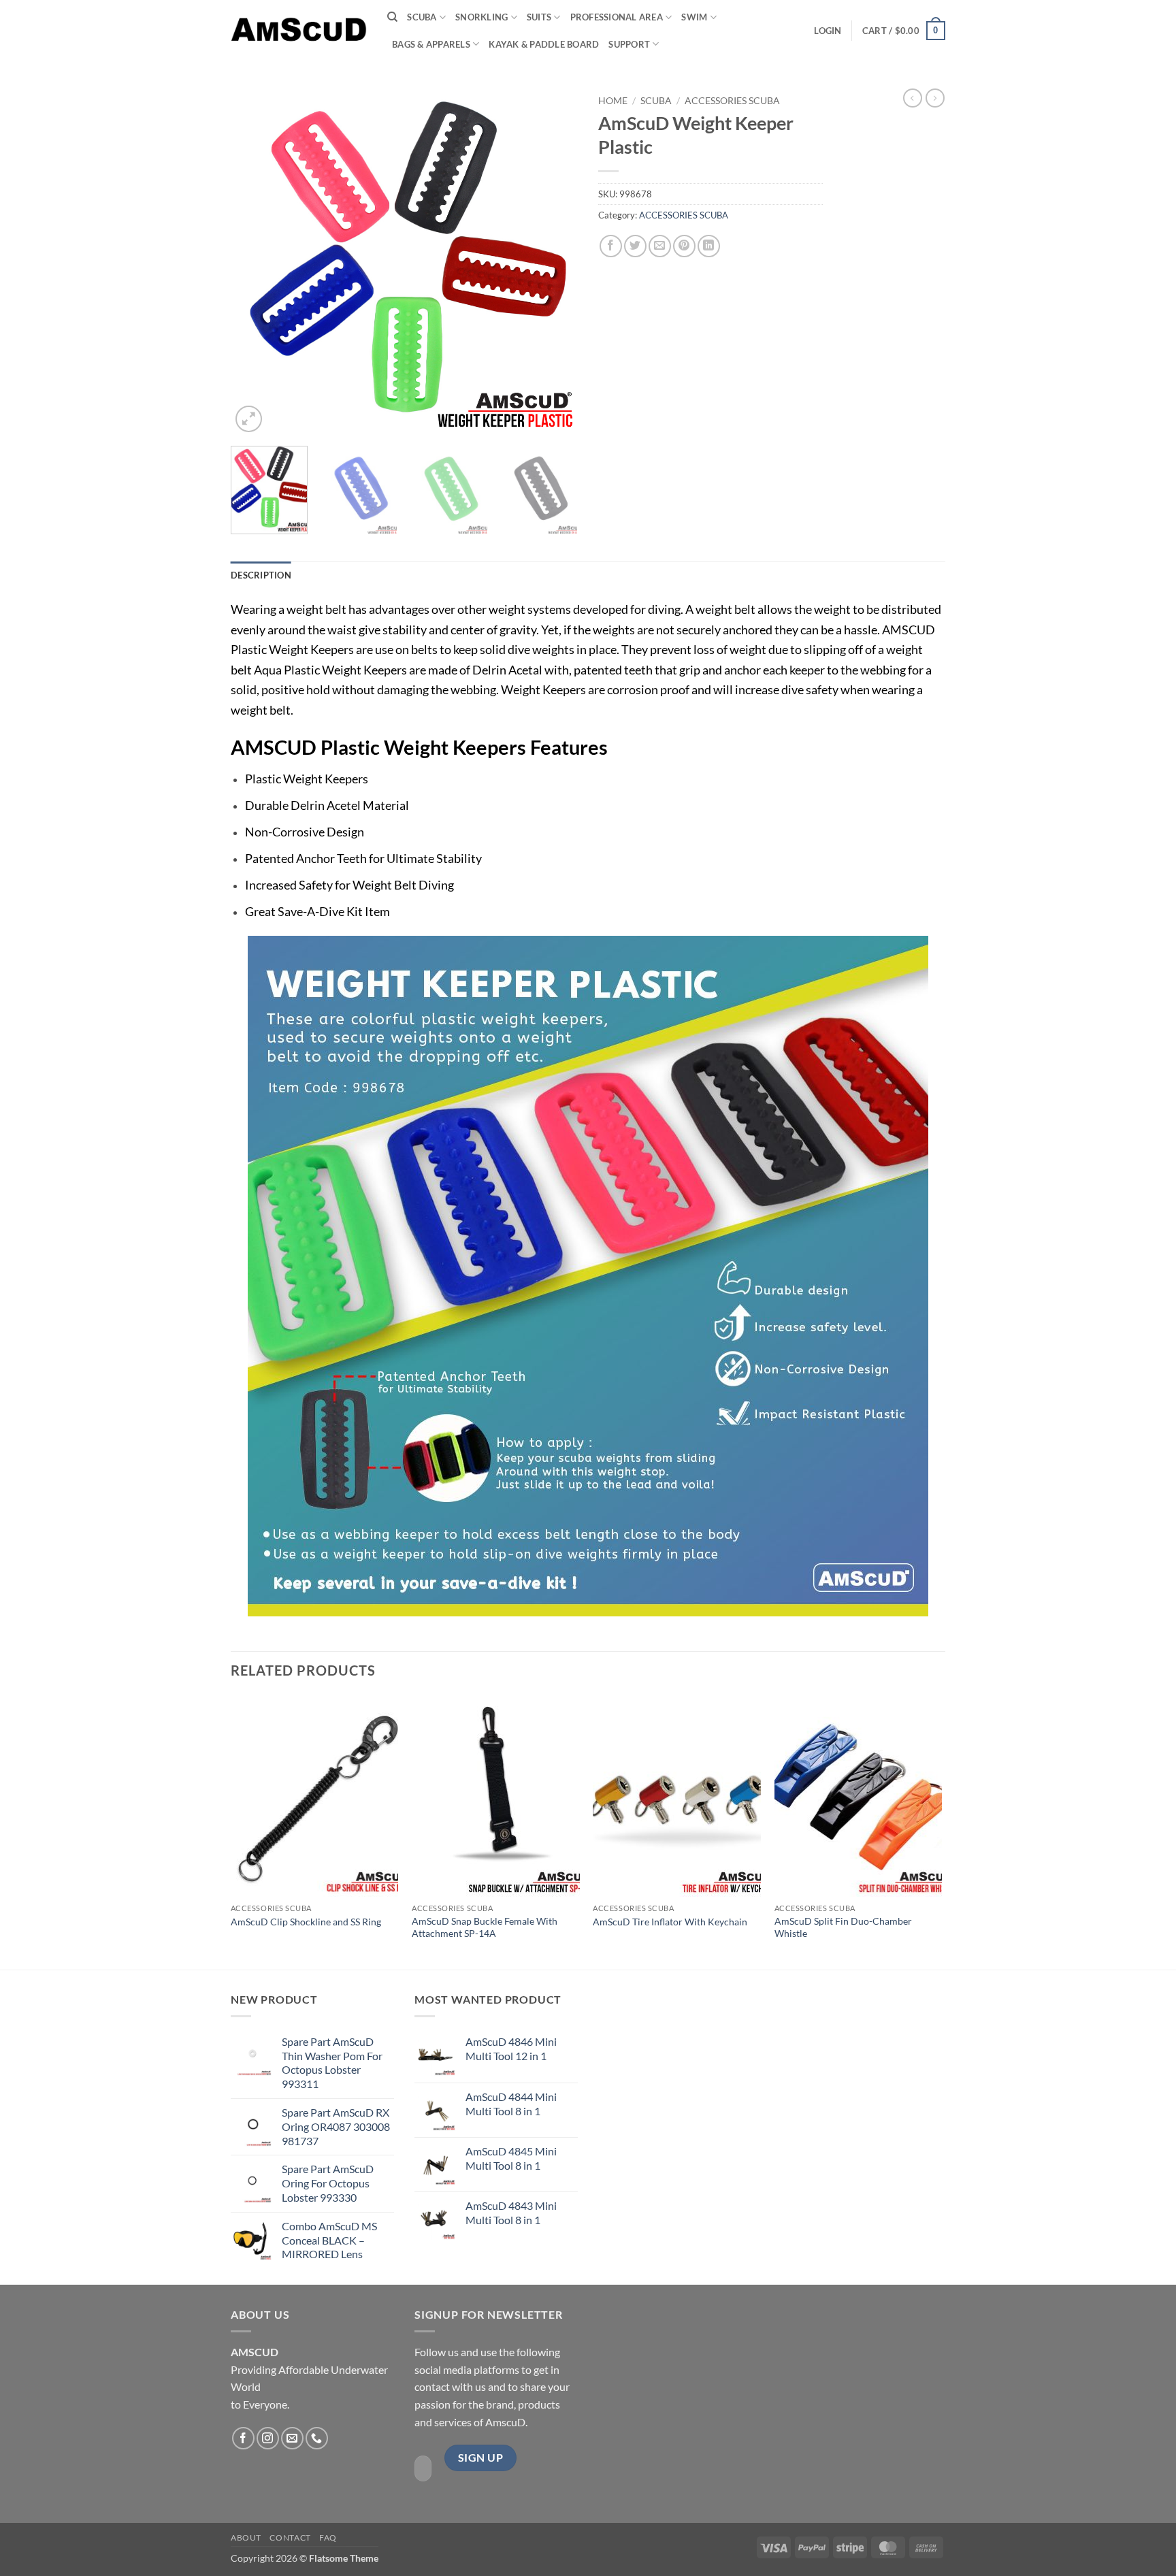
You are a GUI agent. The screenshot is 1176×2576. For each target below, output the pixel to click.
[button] (828, 31)
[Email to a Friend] (660, 246)
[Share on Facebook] (611, 246)
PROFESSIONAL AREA (617, 17)
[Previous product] (935, 98)
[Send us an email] (292, 2438)
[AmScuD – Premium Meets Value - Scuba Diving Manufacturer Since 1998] (299, 30)
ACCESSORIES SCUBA (732, 101)
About (246, 2538)
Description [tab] (261, 575)
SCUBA (422, 17)
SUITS (539, 17)
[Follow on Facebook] (243, 2438)
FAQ (328, 2538)
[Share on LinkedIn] (709, 246)
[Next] (554, 262)
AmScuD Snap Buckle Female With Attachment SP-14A (485, 1927)
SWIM (694, 17)
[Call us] (317, 2438)
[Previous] (255, 262)
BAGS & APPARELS (431, 44)
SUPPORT (629, 44)
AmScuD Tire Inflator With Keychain (670, 1922)
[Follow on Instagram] (268, 2438)
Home (613, 101)
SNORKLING (481, 17)
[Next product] (913, 98)
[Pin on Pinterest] (684, 246)
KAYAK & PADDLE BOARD (544, 44)
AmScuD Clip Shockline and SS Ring (306, 1922)
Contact (290, 2538)
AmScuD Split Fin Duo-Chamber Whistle (843, 1927)
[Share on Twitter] (635, 246)
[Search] (392, 17)
